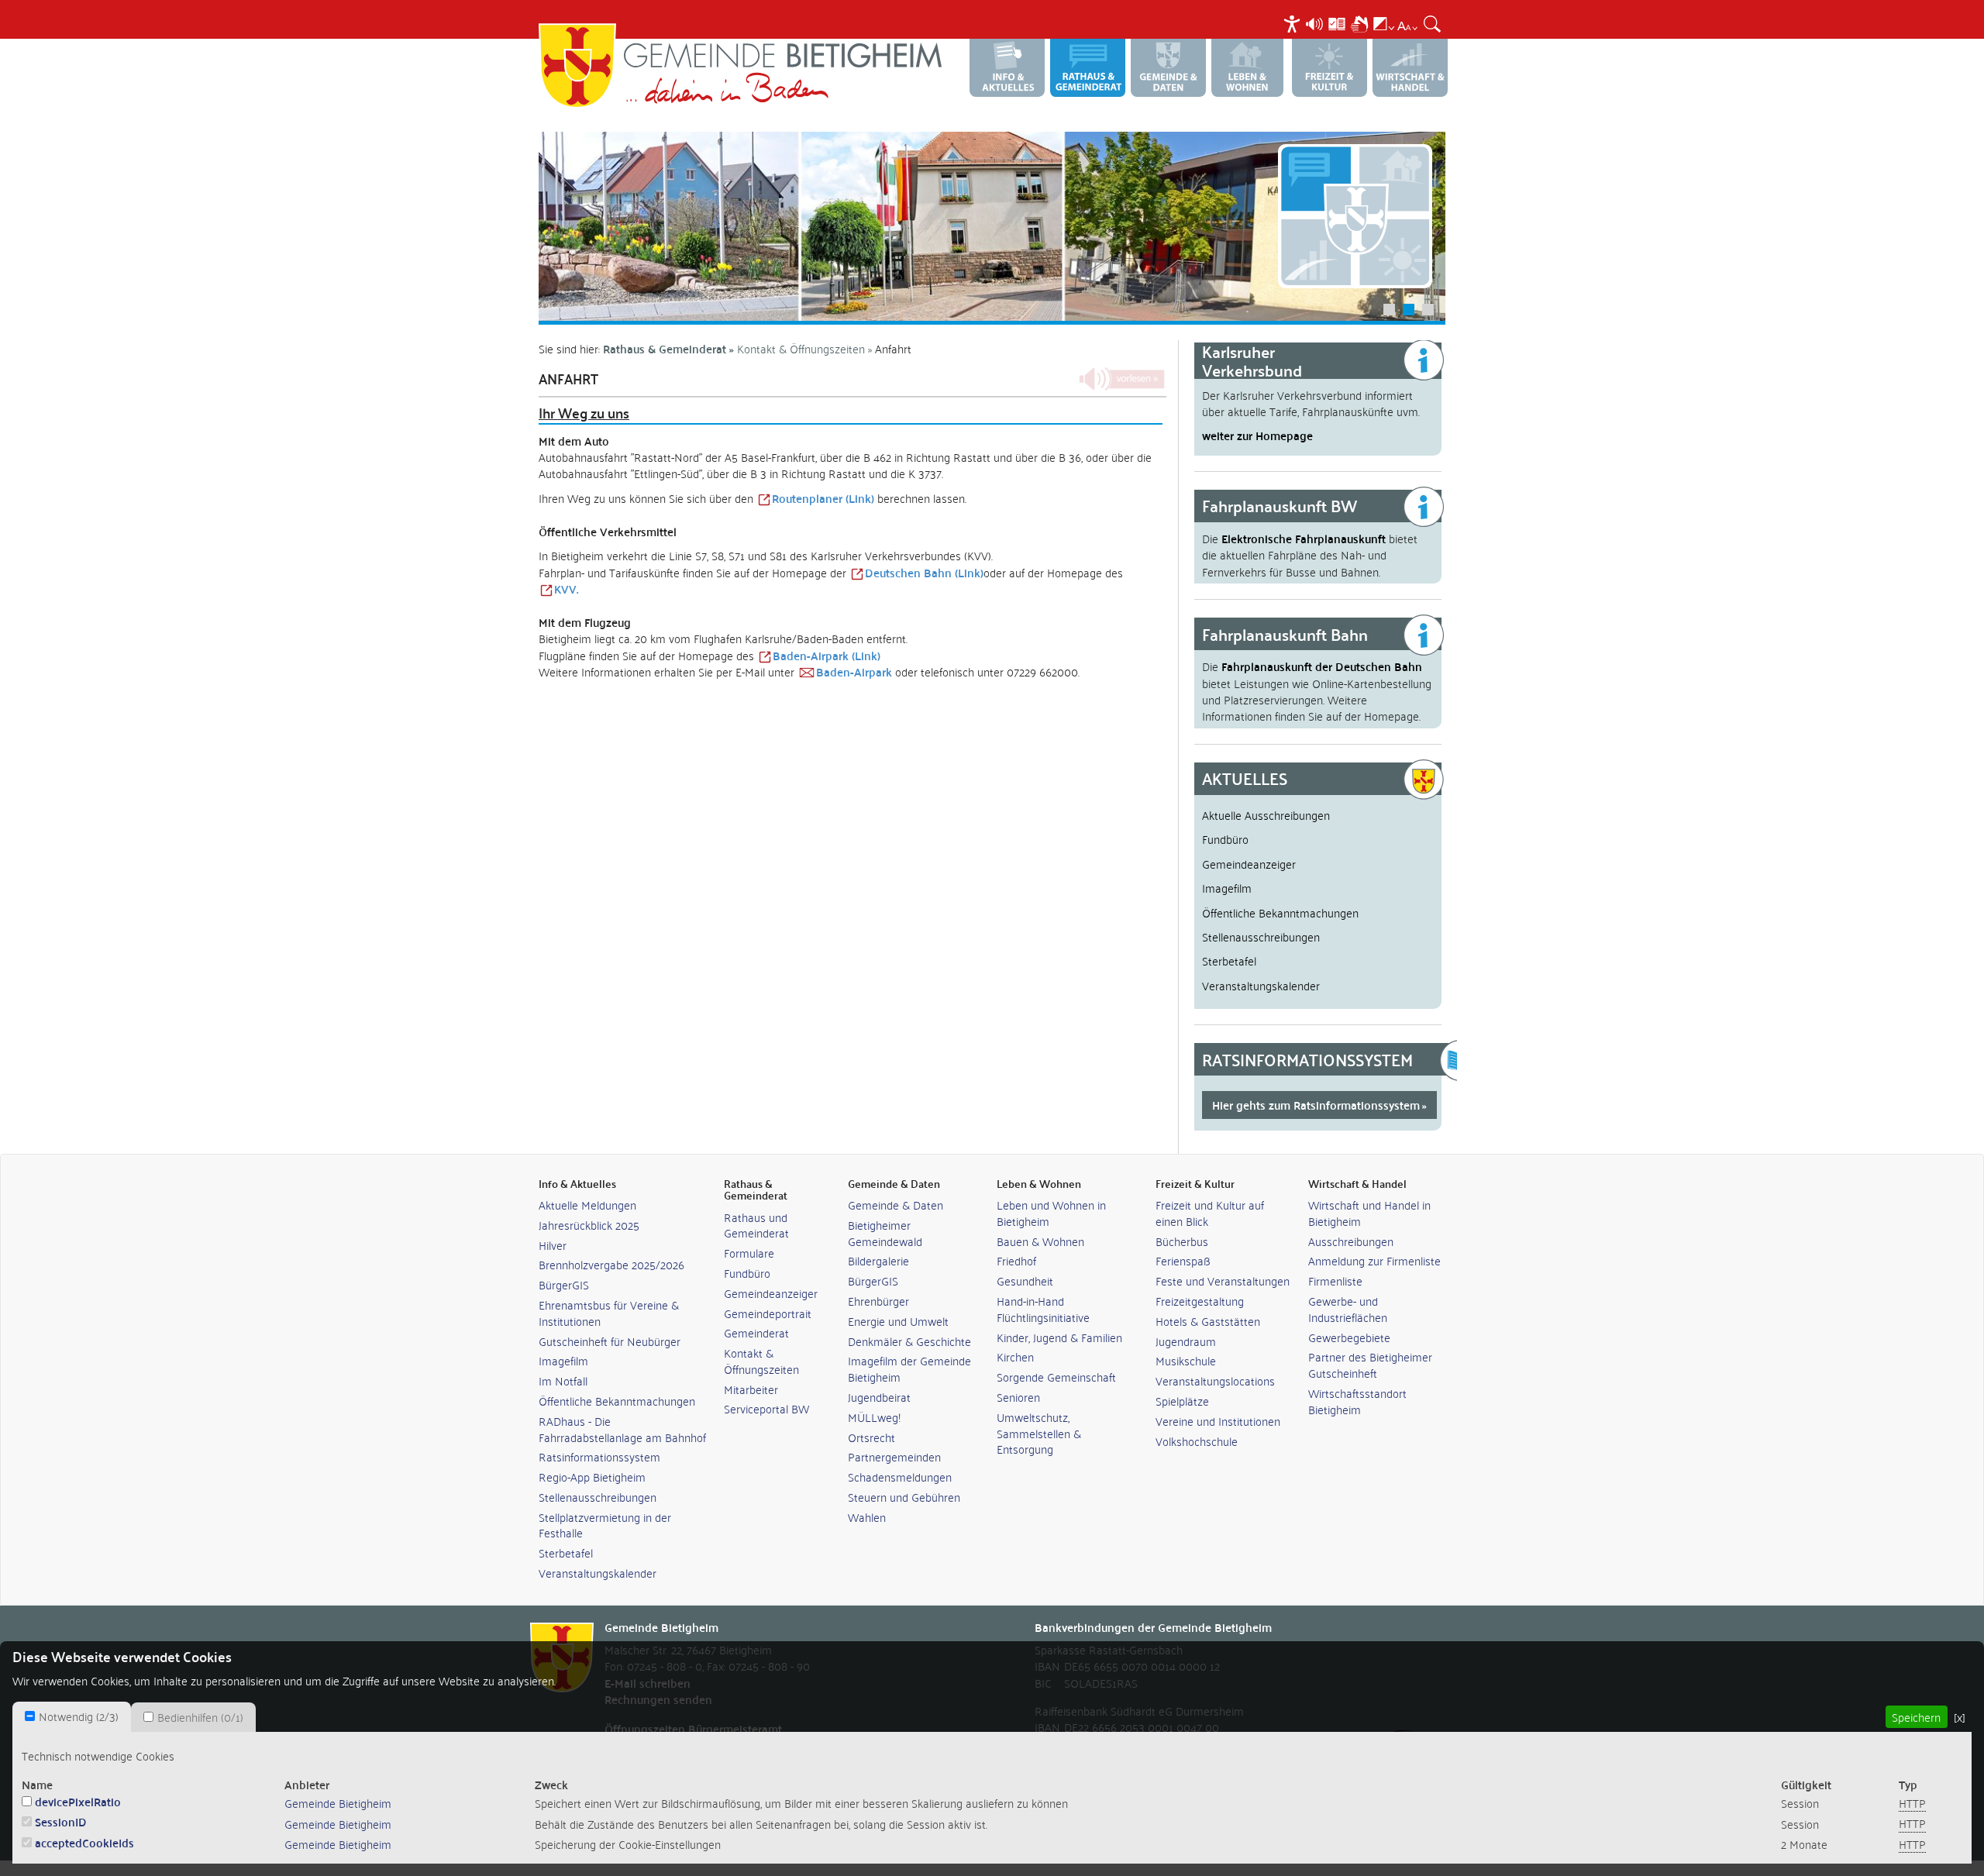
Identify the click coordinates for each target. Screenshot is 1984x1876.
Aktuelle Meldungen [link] (587, 1205)
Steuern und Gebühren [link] (904, 1497)
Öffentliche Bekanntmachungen (1280, 912)
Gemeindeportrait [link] (768, 1313)
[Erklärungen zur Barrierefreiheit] (1292, 22)
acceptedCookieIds (84, 1842)
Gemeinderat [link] (756, 1332)
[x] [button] (1960, 1716)
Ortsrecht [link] (871, 1437)
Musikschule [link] (1186, 1360)
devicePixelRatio (78, 1801)
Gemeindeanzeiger (1249, 863)
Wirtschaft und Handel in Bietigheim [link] (1369, 1213)
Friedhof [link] (1016, 1260)
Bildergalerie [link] (878, 1260)
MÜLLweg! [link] (874, 1417)
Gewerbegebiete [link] (1349, 1337)
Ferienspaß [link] (1183, 1260)
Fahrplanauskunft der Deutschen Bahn (1322, 666)
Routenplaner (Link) (823, 498)
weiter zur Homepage (1257, 435)
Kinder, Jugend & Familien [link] (1059, 1337)
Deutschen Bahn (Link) (924, 572)
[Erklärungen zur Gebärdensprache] (1359, 22)
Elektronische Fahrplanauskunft (1304, 538)
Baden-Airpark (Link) (827, 655)
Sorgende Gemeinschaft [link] (1056, 1377)
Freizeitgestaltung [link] (1200, 1301)
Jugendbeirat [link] (879, 1397)
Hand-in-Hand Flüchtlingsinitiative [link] (1043, 1309)
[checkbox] (30, 1716)
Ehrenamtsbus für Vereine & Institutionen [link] (609, 1313)
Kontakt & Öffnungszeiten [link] (761, 1361)
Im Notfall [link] (563, 1380)
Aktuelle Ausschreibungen (1266, 814)
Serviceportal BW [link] (766, 1408)
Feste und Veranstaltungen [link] (1223, 1280)
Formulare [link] (749, 1253)
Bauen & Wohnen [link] (1040, 1241)
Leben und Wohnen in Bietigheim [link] (1051, 1213)
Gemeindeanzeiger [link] (771, 1293)
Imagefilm (1227, 887)
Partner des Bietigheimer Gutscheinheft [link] (1370, 1365)
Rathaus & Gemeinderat (665, 348)
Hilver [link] (553, 1245)
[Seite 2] (992, 226)
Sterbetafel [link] (566, 1552)
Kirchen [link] (1015, 1356)
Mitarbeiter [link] (751, 1389)
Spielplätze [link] (1182, 1401)
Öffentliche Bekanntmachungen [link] (617, 1401)
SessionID (61, 1821)
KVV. (566, 589)
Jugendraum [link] (1186, 1341)
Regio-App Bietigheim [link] (592, 1477)
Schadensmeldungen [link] (900, 1477)
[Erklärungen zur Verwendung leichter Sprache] (1337, 22)
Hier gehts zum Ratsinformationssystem (1316, 1105)
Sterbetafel (1229, 960)
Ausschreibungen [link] (1351, 1241)
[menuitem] (1294, 24)
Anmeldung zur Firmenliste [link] (1374, 1260)
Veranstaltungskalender (1261, 985)
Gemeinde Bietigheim (338, 1802)
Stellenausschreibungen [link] (598, 1497)
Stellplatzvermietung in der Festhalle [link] (605, 1525)
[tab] (72, 1716)
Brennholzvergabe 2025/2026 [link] (611, 1264)
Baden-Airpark (854, 671)
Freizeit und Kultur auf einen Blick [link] (1210, 1213)
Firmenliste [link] (1335, 1280)
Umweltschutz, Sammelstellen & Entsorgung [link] (1039, 1433)
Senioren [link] (1018, 1397)
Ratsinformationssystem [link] (599, 1456)
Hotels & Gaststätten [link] (1208, 1321)
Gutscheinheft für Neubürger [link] (610, 1341)
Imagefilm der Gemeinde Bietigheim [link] (909, 1368)
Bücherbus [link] (1182, 1241)
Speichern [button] (1916, 1716)
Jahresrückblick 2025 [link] (589, 1225)
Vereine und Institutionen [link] (1218, 1421)
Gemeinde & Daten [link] (896, 1205)
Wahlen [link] (867, 1517)
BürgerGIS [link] (564, 1284)
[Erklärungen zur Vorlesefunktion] (1314, 22)
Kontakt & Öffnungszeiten (801, 348)
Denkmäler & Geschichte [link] (909, 1341)
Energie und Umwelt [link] (898, 1321)
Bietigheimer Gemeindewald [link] (885, 1233)
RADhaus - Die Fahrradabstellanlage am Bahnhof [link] (622, 1429)
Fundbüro (1225, 838)
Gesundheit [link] (1025, 1280)
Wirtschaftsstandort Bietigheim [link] (1357, 1401)
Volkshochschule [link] (1197, 1441)
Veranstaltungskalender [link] (598, 1573)
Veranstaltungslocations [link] (1215, 1380)
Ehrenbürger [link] (878, 1301)
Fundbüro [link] (747, 1273)
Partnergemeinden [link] (894, 1456)
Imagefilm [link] (563, 1360)
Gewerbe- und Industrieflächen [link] (1348, 1309)
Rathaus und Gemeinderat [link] (756, 1225)
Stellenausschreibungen (1261, 936)
